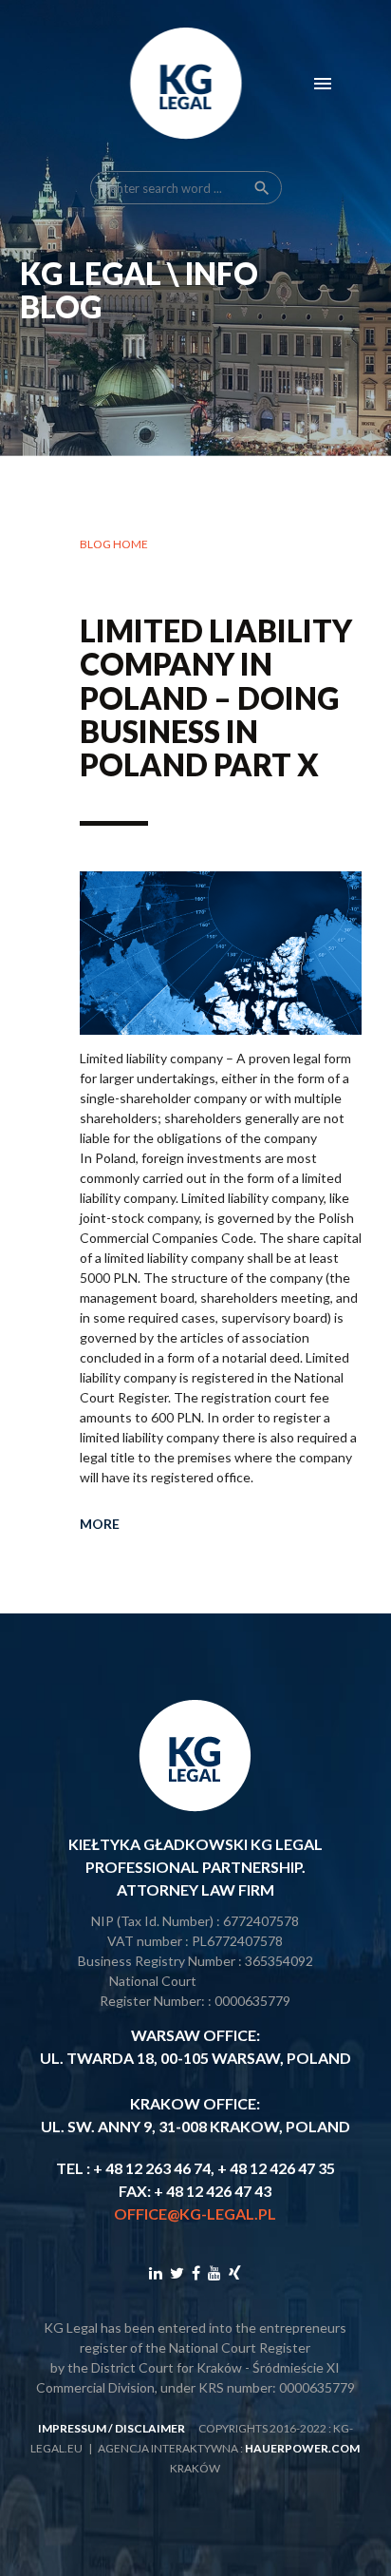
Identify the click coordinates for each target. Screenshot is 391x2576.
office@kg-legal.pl (195, 2213)
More (100, 1524)
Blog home (114, 544)
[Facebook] (196, 2272)
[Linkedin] (156, 2272)
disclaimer (150, 2428)
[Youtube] (214, 2272)
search (262, 188)
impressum (72, 2428)
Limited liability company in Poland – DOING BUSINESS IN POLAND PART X (216, 697)
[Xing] (235, 2272)
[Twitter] (177, 2272)
